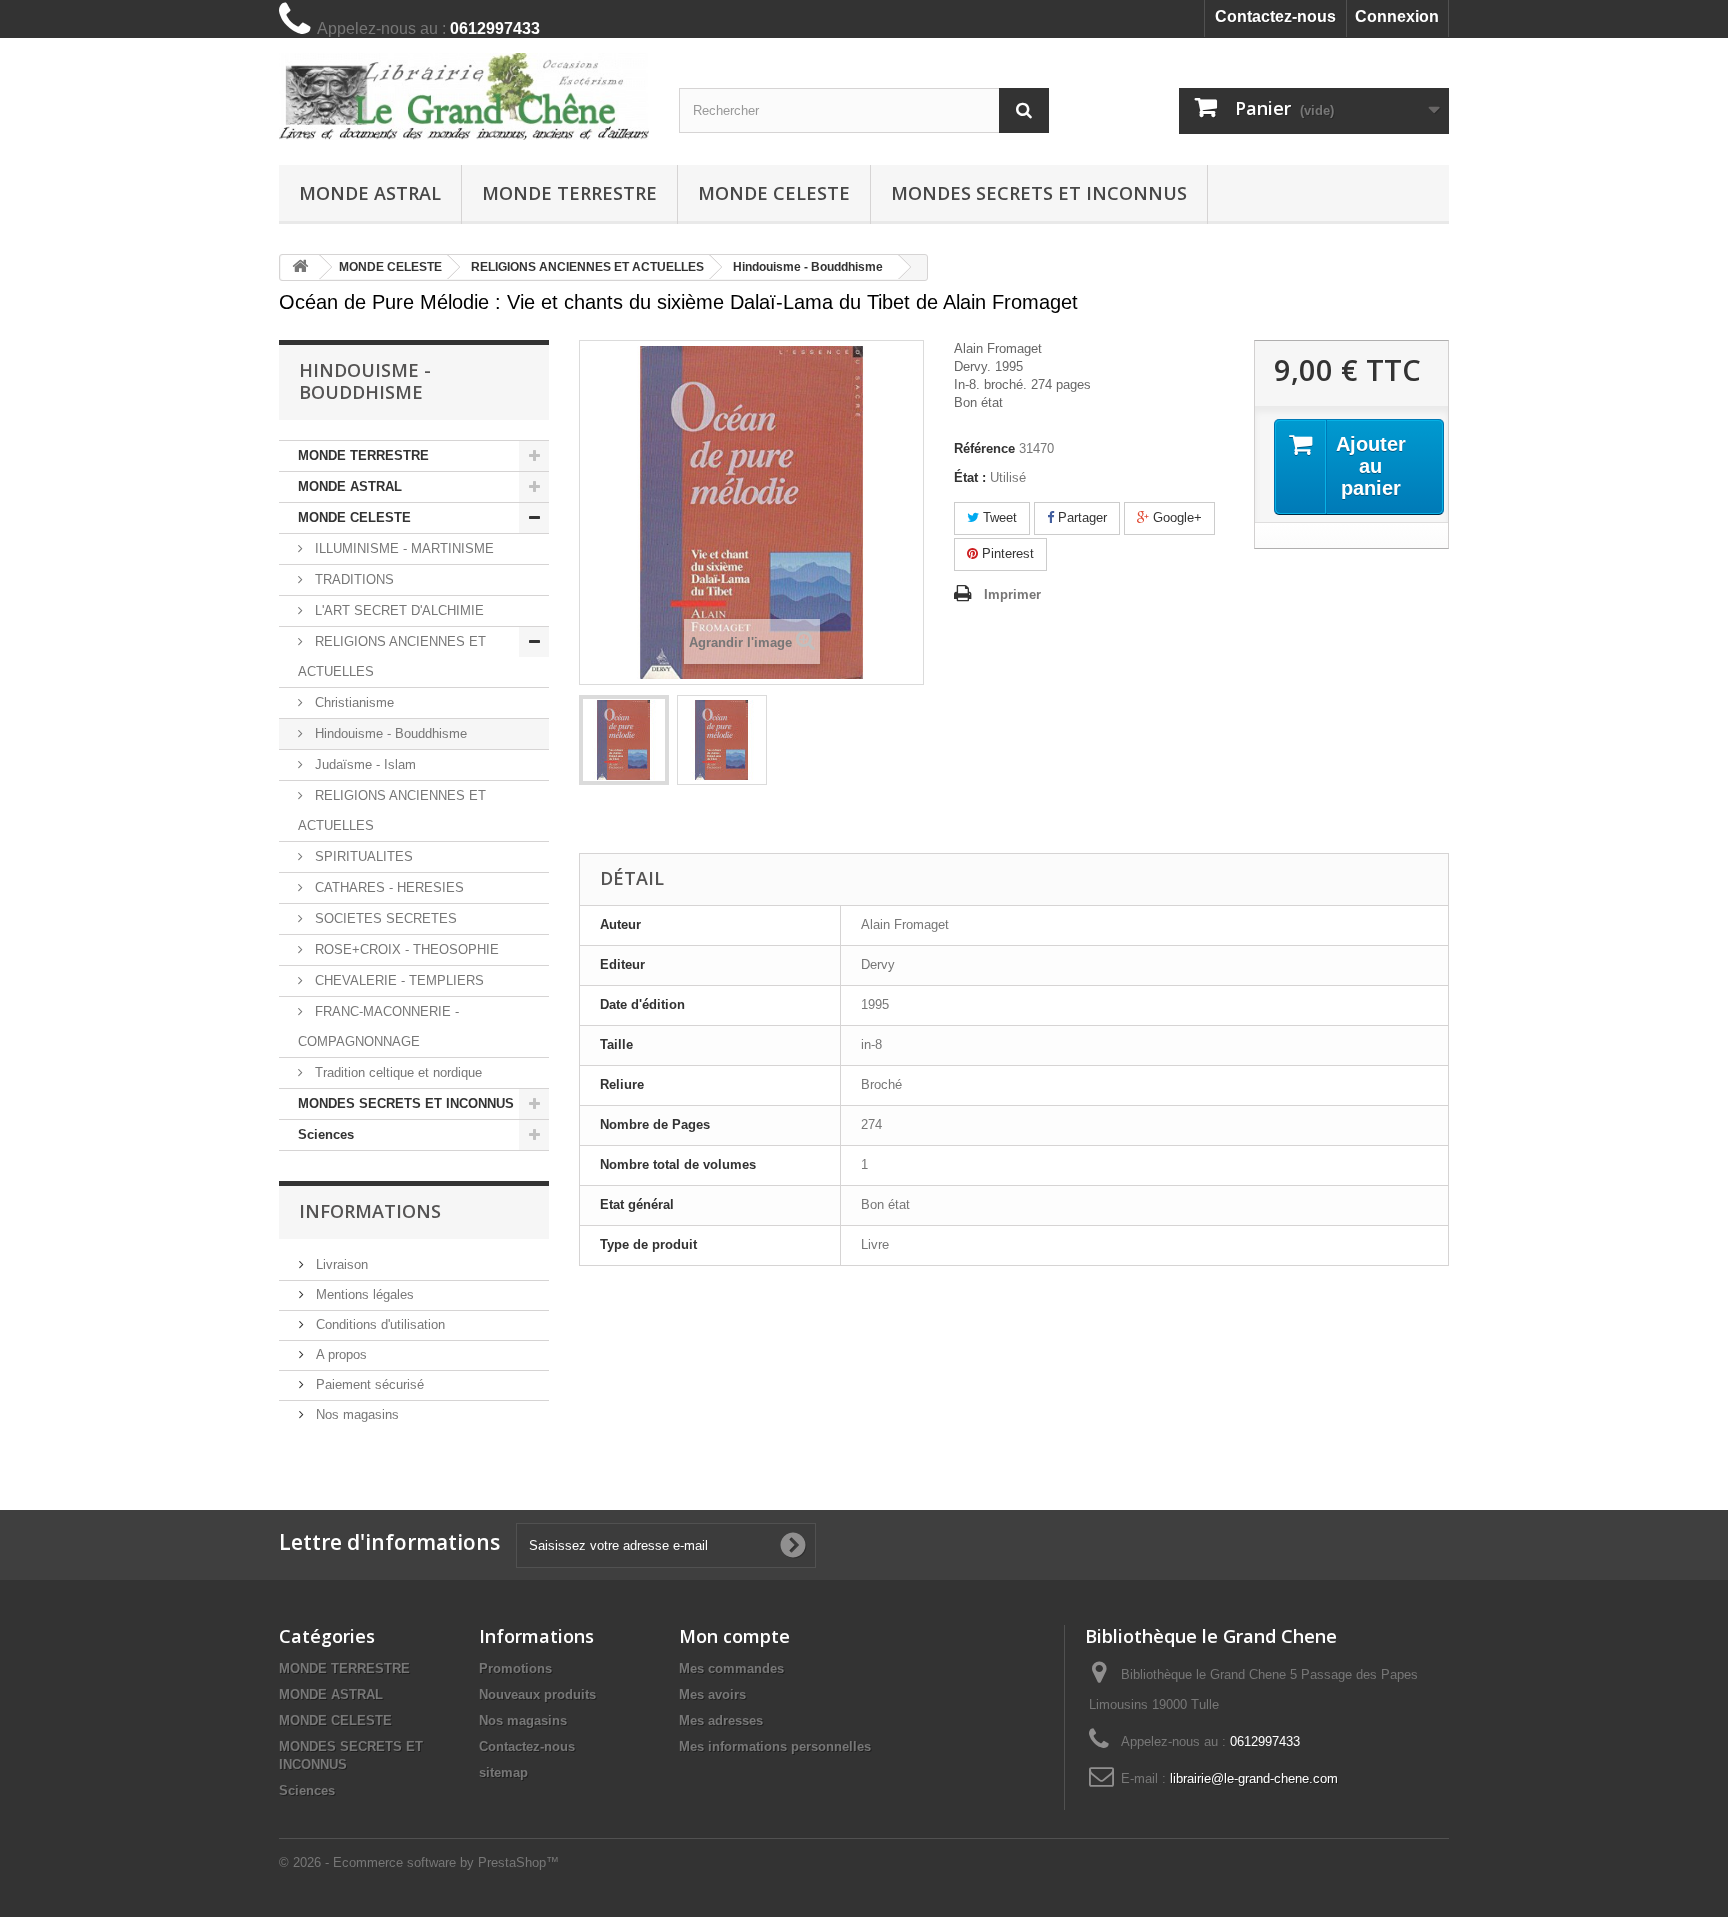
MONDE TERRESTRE (569, 193)
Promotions (515, 1668)
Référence (984, 448)
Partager (1080, 517)
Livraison (340, 1264)
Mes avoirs (712, 1694)
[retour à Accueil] (300, 267)
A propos (339, 1354)
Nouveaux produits (537, 1694)
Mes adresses (721, 1720)
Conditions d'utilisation (378, 1324)
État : (970, 477)
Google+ (1175, 517)
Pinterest (1006, 553)
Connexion (1397, 16)
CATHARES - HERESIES (387, 887)
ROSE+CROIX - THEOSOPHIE (405, 949)
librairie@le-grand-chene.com (1254, 1778)
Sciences (326, 1134)
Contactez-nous (1275, 16)
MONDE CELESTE (774, 193)
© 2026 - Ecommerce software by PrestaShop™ (419, 1862)
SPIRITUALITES (362, 856)
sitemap (503, 1772)
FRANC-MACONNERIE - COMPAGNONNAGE (378, 1026)
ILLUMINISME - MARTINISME (402, 548)
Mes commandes (731, 1668)
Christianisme (352, 702)
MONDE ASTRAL (370, 193)
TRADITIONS (352, 579)
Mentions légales (363, 1294)
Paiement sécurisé (368, 1384)
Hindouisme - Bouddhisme (389, 733)
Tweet (998, 517)
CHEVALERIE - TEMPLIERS (397, 980)
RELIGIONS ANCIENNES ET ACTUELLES (392, 656)
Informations (370, 1211)
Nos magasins (355, 1414)
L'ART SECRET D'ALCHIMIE (397, 610)
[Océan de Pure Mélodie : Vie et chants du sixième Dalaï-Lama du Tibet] (624, 740)
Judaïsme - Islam (363, 764)
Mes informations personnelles (775, 1746)
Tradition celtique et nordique (396, 1072)
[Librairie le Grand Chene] (464, 96)
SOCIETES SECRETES (384, 918)
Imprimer (1012, 594)
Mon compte (734, 1636)
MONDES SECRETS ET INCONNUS (1039, 193)
